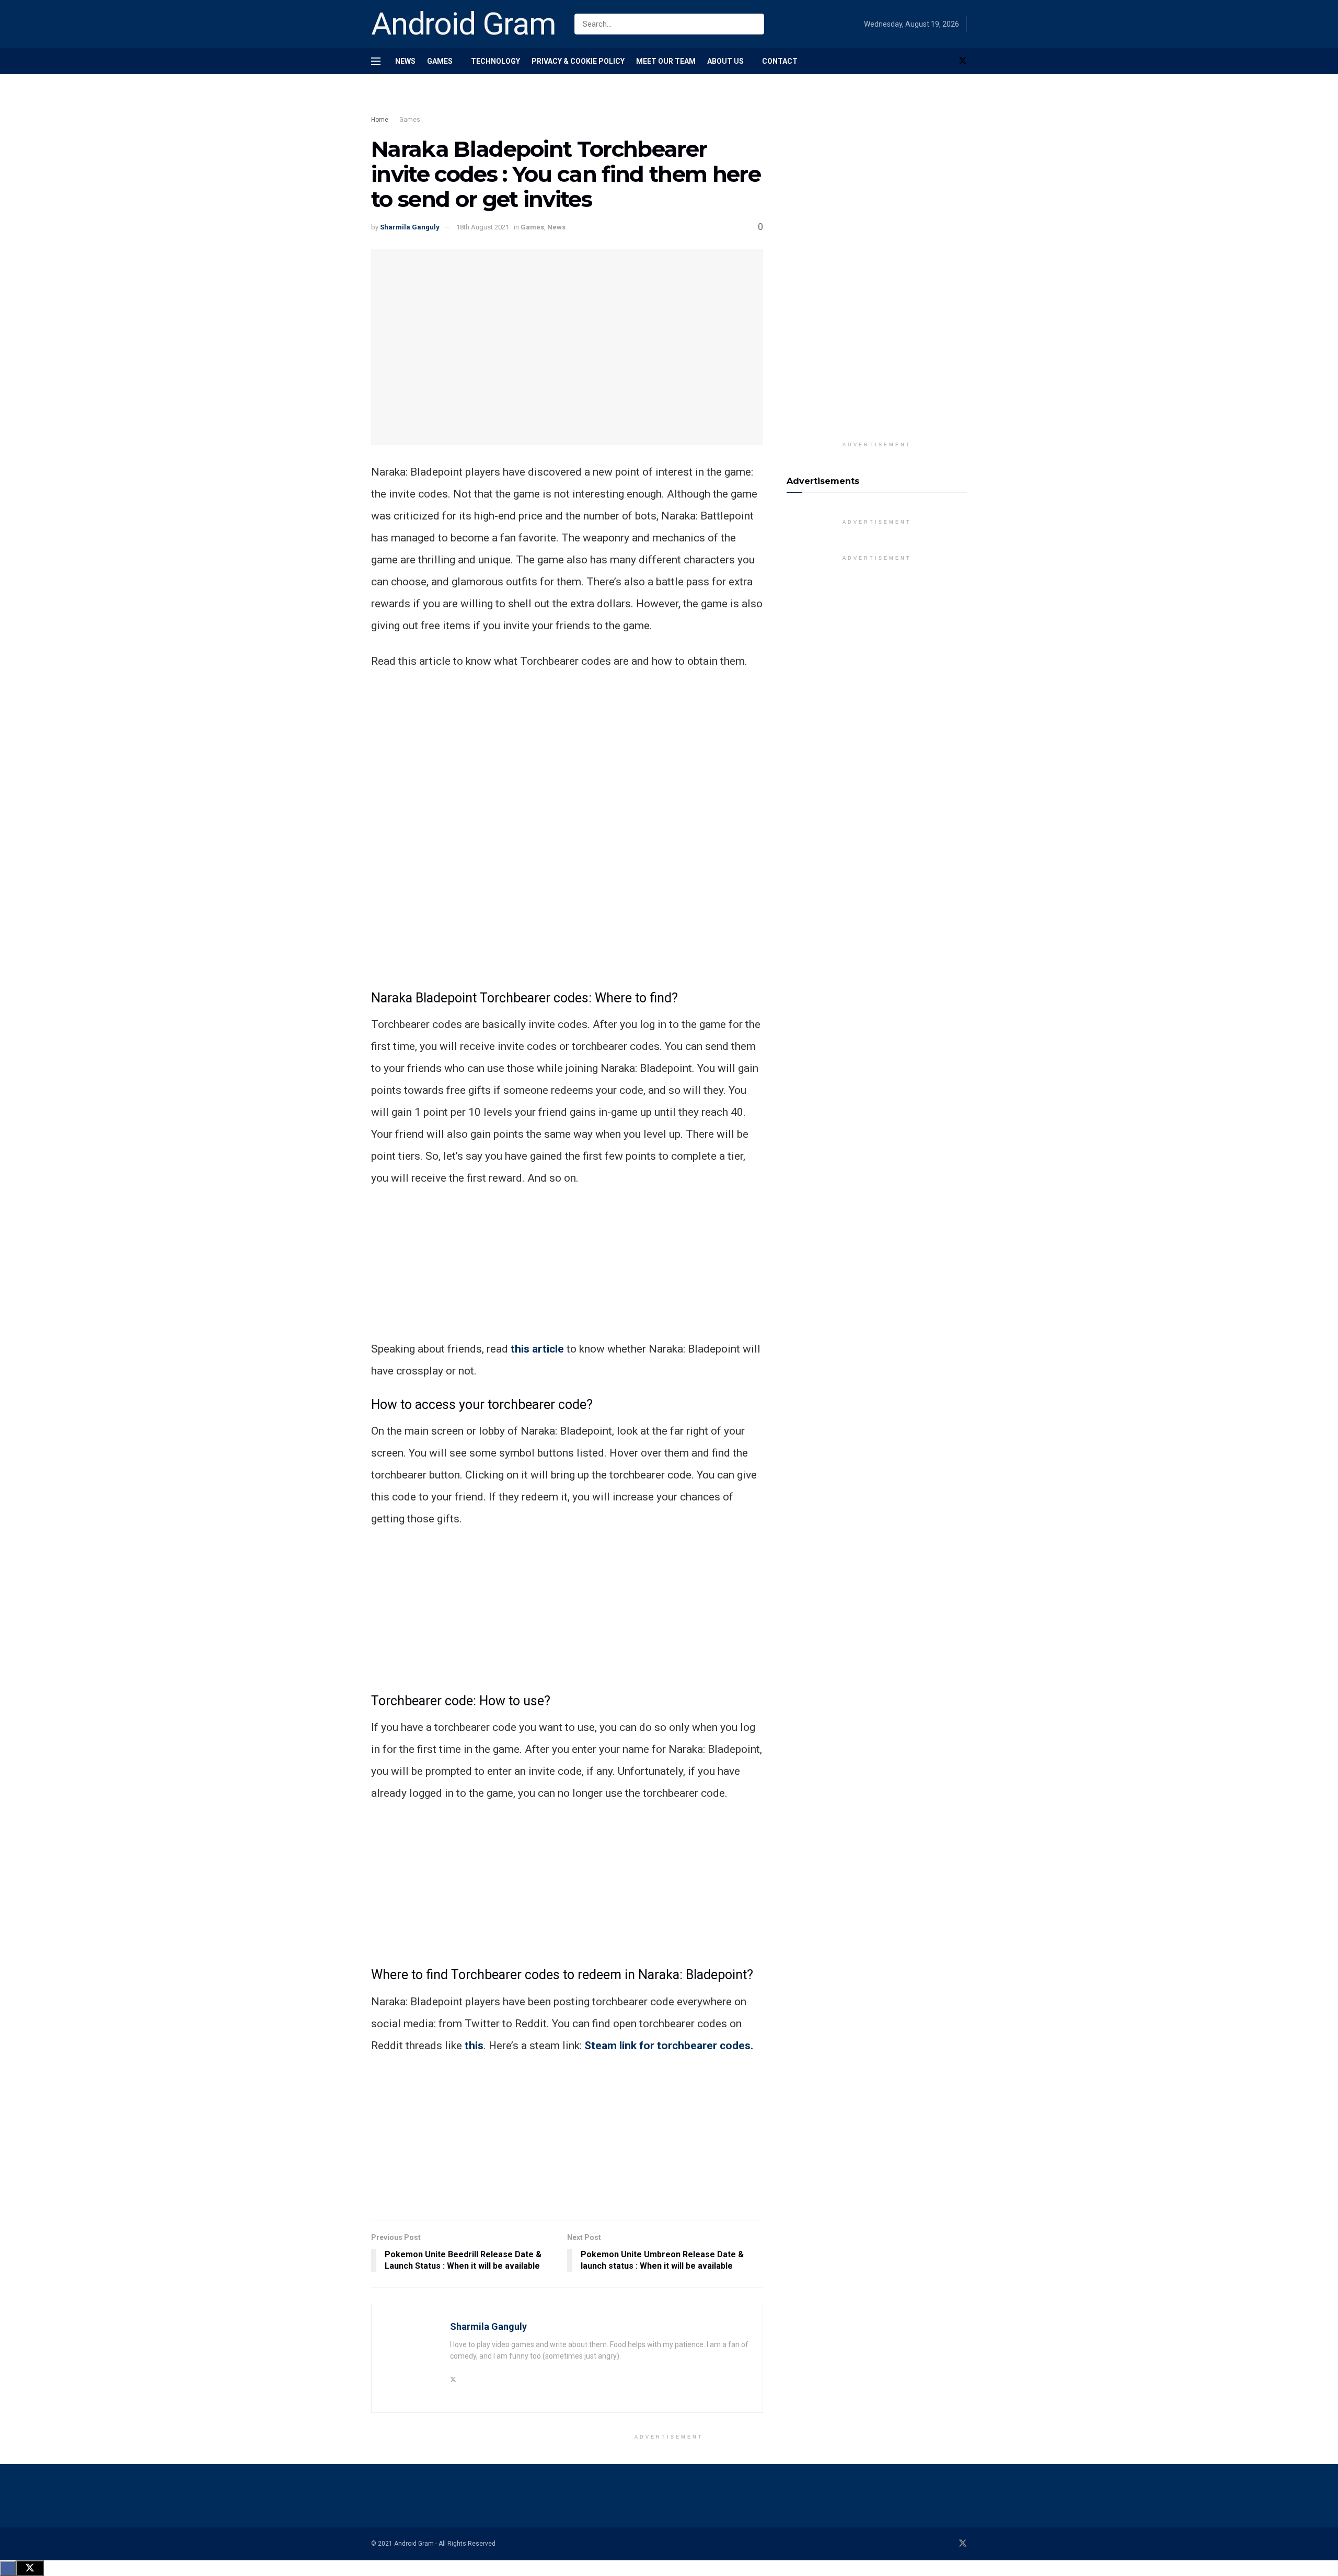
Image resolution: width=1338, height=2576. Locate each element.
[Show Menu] (376, 61)
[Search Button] (754, 24)
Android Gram (464, 24)
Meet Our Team (666, 61)
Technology (495, 61)
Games (440, 61)
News (405, 61)
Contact (780, 61)
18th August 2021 (483, 227)
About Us (725, 61)
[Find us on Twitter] (963, 61)
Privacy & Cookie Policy (578, 61)
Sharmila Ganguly (410, 227)
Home (380, 120)
